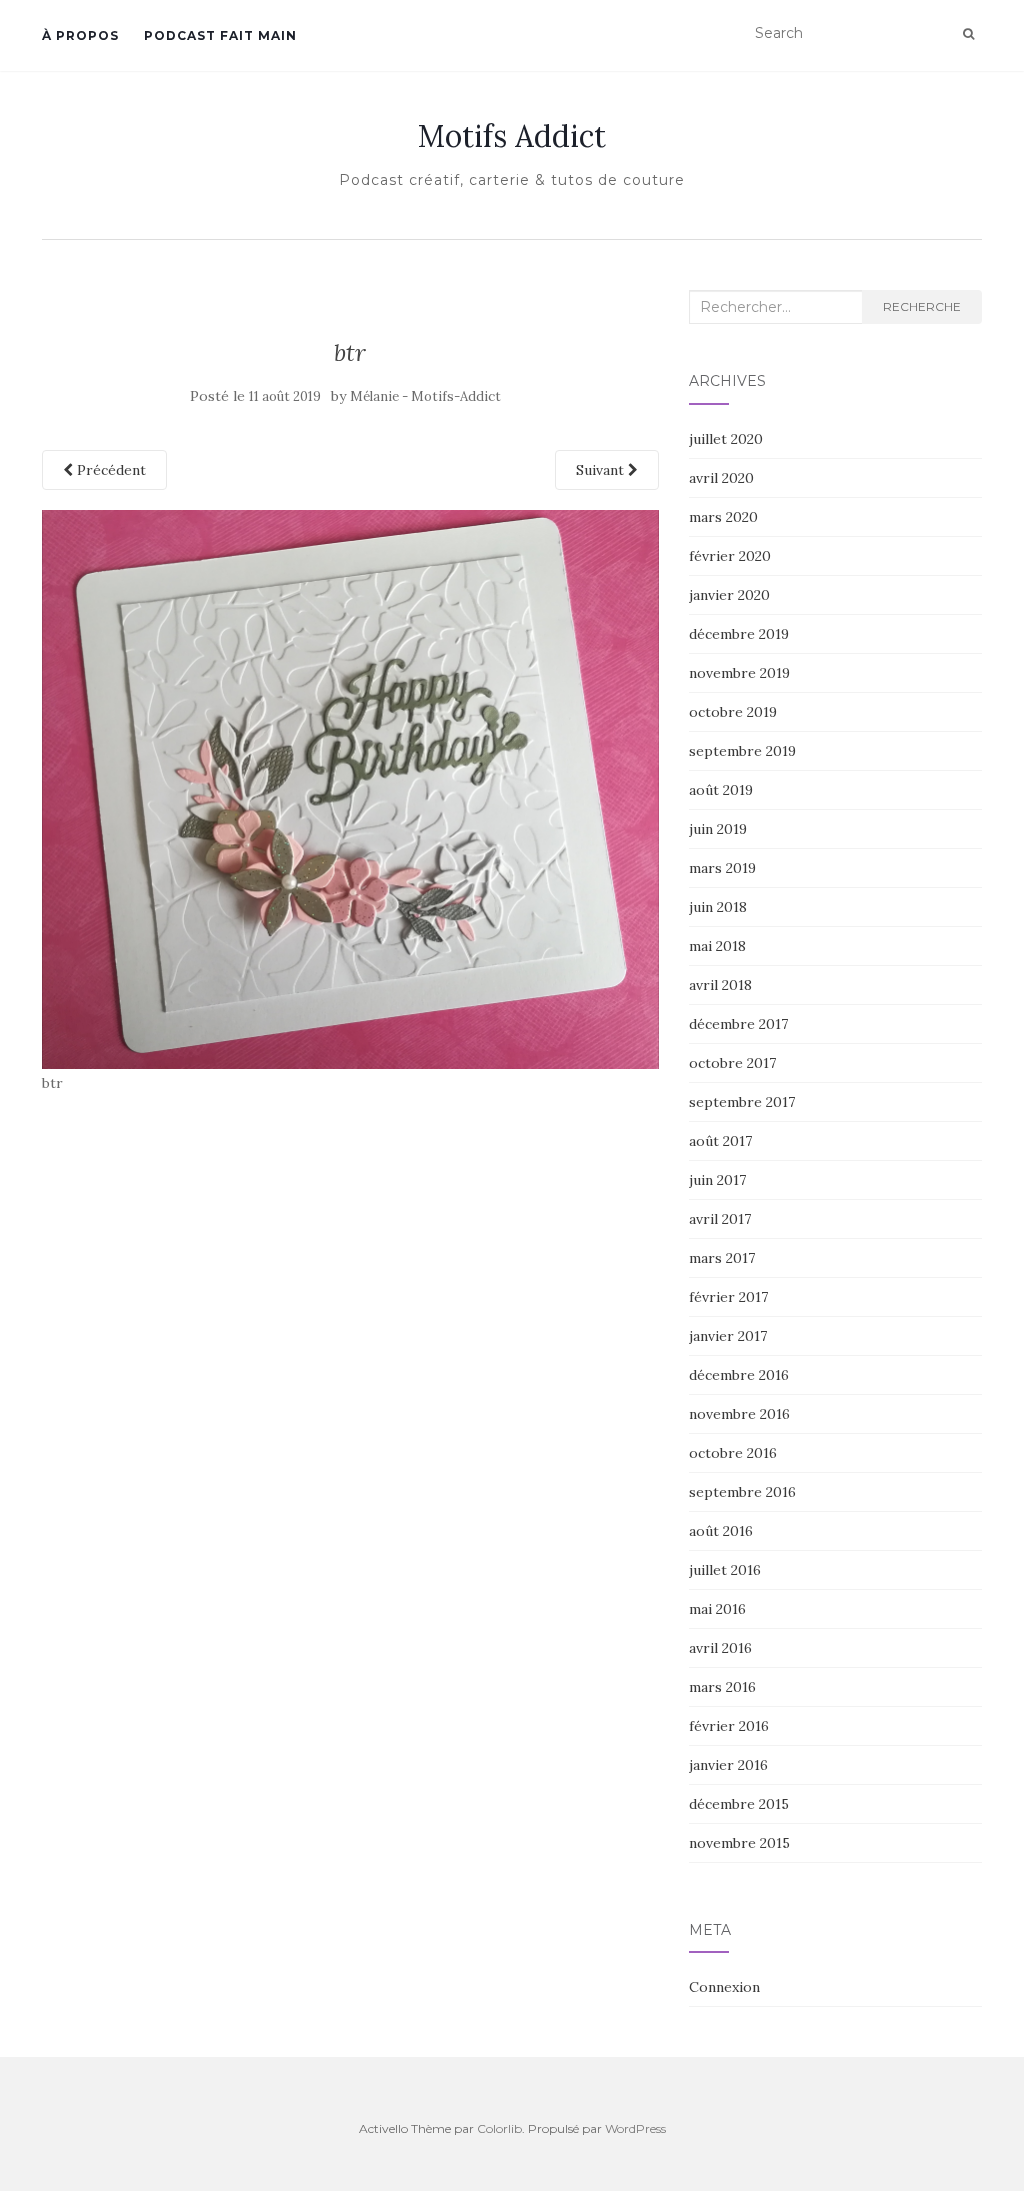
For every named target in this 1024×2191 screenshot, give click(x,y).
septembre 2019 (742, 751)
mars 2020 (723, 517)
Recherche (922, 306)
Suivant (602, 470)
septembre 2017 (742, 1102)
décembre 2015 (739, 1804)
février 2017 (728, 1297)
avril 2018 (720, 985)
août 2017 (720, 1141)
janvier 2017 (728, 1336)
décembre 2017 (738, 1024)
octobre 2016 (733, 1453)
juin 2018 (718, 907)
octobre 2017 (732, 1063)
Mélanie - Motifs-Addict (425, 396)
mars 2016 (722, 1687)
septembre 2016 (742, 1492)
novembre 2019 (739, 673)
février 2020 (730, 556)
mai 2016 (717, 1609)
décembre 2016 (739, 1375)
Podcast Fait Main (220, 35)
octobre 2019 (733, 712)
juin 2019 (718, 829)
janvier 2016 (728, 1765)
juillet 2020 (726, 439)
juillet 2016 (725, 1570)
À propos (80, 35)
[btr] (350, 788)
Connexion (724, 1987)
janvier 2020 (729, 595)
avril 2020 (721, 478)
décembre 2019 (739, 634)
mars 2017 (722, 1258)
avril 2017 (720, 1219)
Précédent (109, 470)
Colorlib (499, 2128)
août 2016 (721, 1531)
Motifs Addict (512, 136)
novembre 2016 (739, 1414)
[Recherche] (968, 34)
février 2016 (729, 1726)
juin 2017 (717, 1180)
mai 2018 (717, 946)
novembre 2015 (739, 1843)
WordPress (635, 2128)
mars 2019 (722, 868)
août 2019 (721, 790)
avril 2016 (720, 1648)
